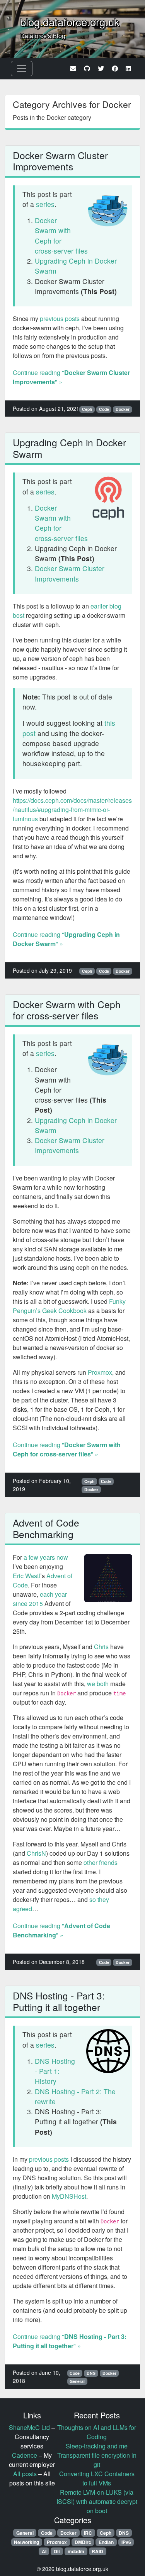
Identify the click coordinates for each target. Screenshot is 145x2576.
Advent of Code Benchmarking (46, 1528)
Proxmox (100, 1372)
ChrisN (36, 1853)
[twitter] (101, 68)
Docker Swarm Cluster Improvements (60, 161)
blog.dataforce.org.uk (70, 22)
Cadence (25, 2455)
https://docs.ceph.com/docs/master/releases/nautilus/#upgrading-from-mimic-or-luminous (72, 810)
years (47, 1557)
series (45, 204)
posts (72, 319)
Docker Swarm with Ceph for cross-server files (61, 235)
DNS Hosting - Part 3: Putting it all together (59, 2001)
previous (52, 319)
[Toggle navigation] (22, 69)
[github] (87, 68)
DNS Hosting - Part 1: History (55, 2071)
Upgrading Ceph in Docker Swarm (69, 448)
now (62, 1557)
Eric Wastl (26, 1576)
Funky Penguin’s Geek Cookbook (69, 1306)
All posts (25, 2474)
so (93, 1899)
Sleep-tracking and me (97, 2446)
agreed (22, 1909)
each (47, 1594)
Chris (101, 1647)
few (33, 1557)
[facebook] (115, 68)
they (103, 1899)
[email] (73, 68)
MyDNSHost (69, 2196)
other (90, 1862)
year (61, 1594)
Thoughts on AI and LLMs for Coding (97, 2432)
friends (108, 1862)
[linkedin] (128, 68)
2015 (36, 1603)
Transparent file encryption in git (97, 2460)
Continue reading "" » (67, 1449)
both (103, 1684)
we (91, 1684)
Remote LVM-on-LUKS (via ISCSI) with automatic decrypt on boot (97, 2501)
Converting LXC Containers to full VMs (97, 2478)
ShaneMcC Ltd (29, 2427)
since (20, 1603)
